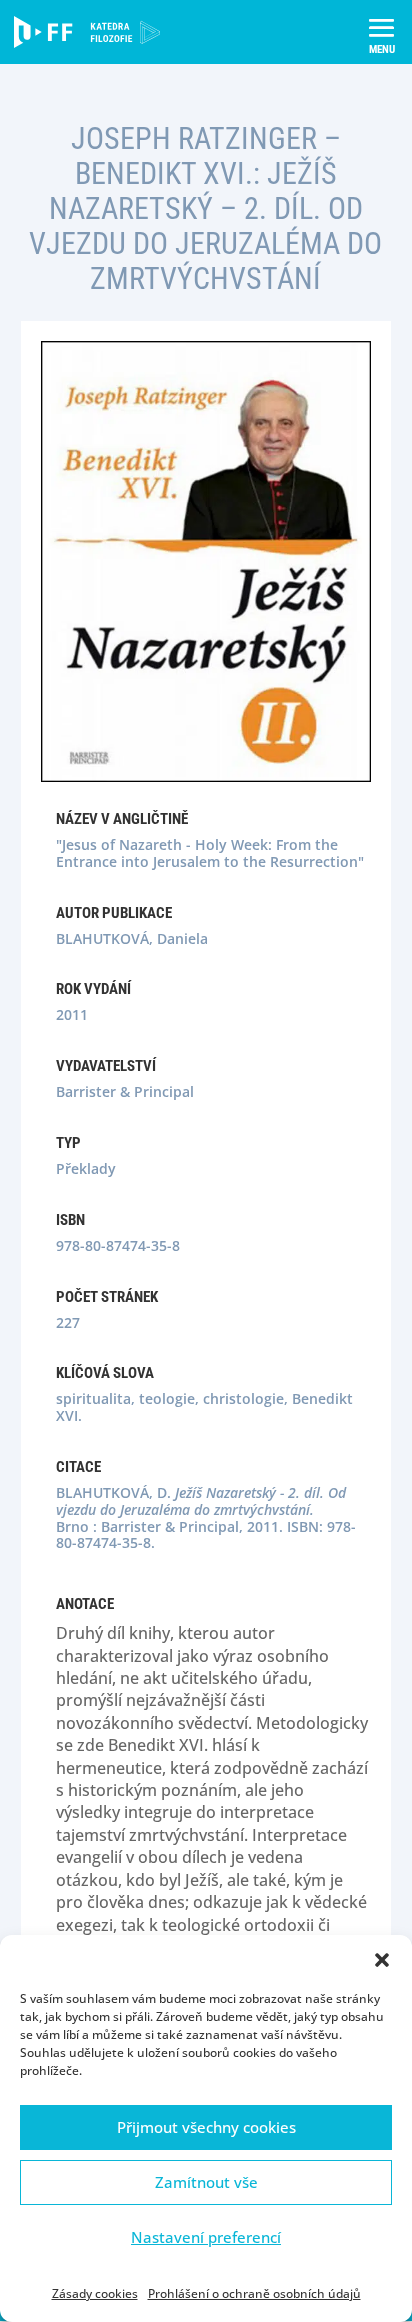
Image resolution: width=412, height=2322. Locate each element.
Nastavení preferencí (206, 2237)
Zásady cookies (95, 2293)
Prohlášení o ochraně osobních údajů (254, 2293)
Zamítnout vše (206, 2182)
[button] (382, 1960)
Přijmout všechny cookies (206, 2127)
